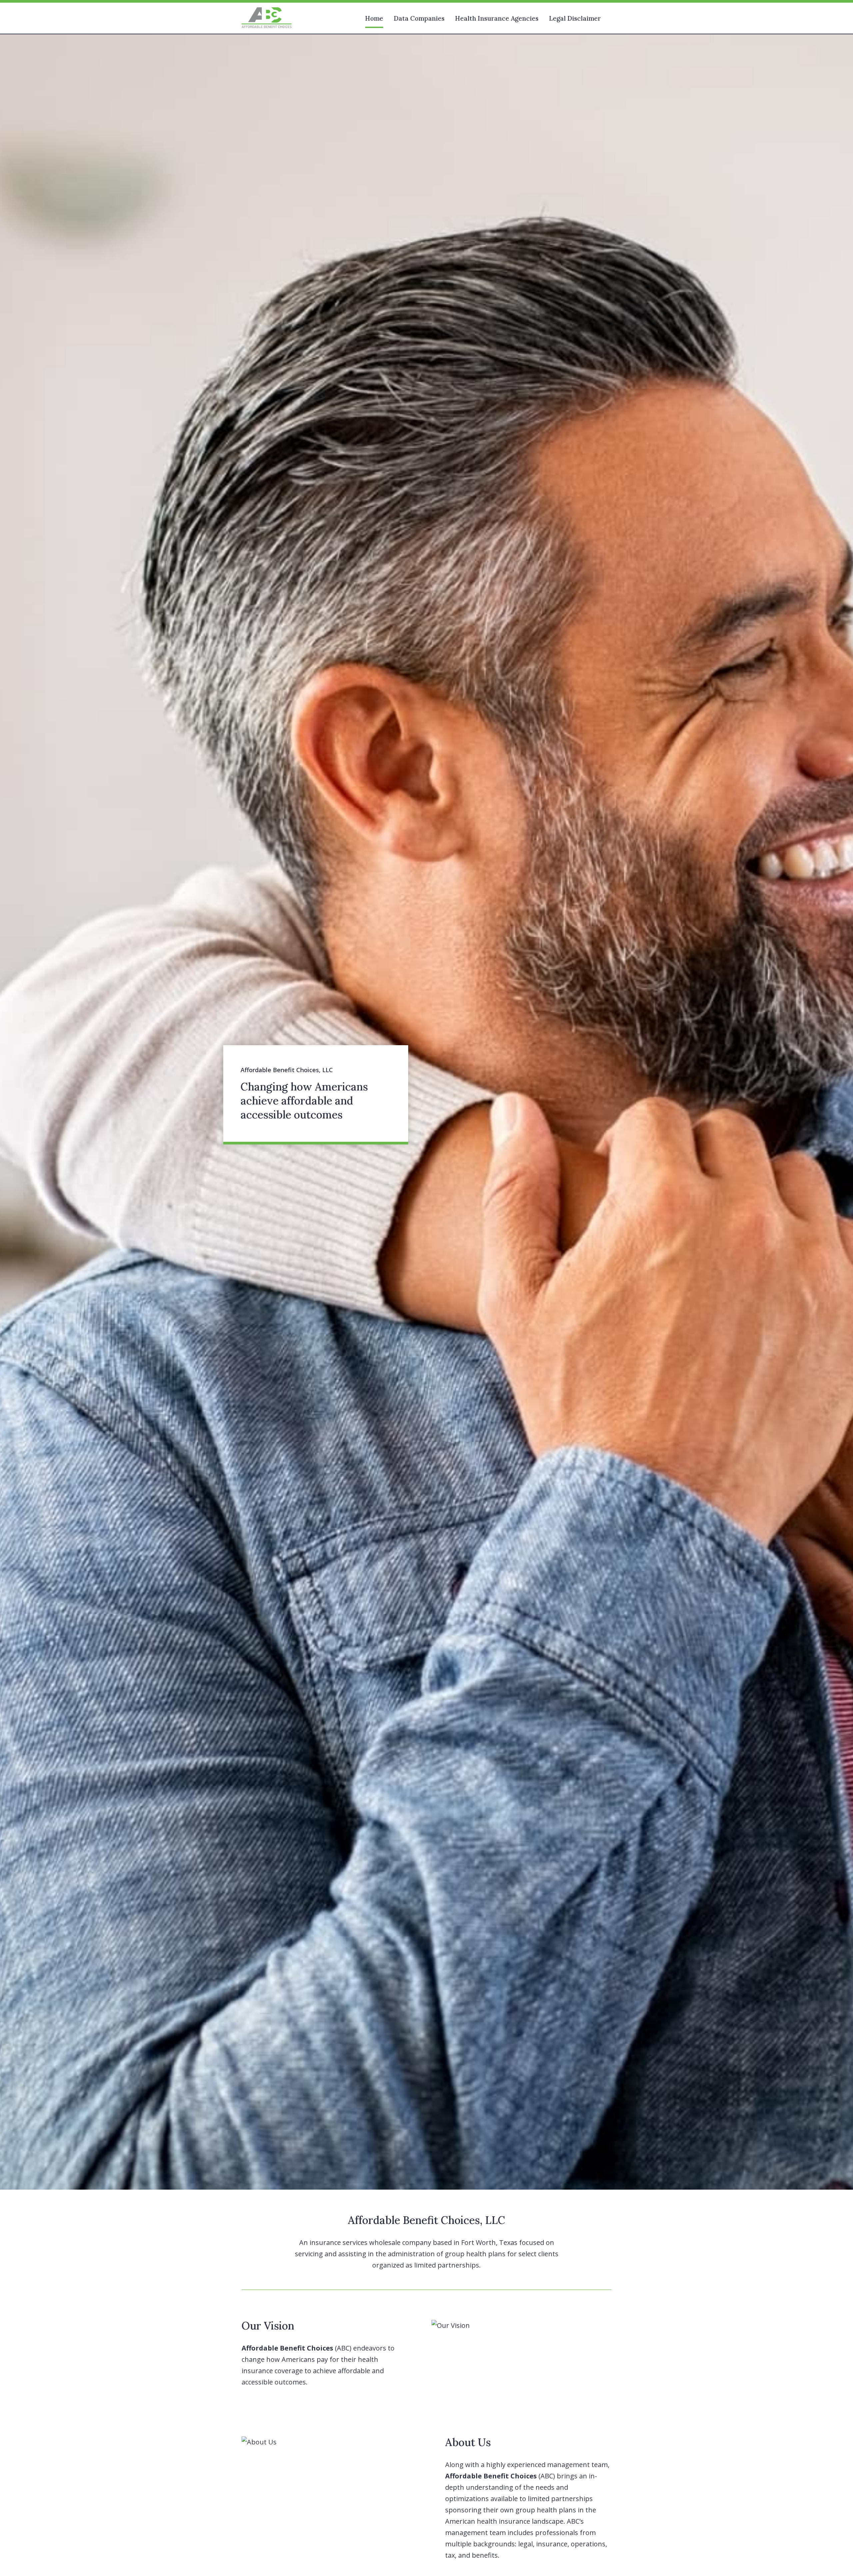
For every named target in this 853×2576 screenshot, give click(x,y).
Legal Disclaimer (575, 18)
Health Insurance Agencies (497, 18)
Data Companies (419, 18)
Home (374, 18)
